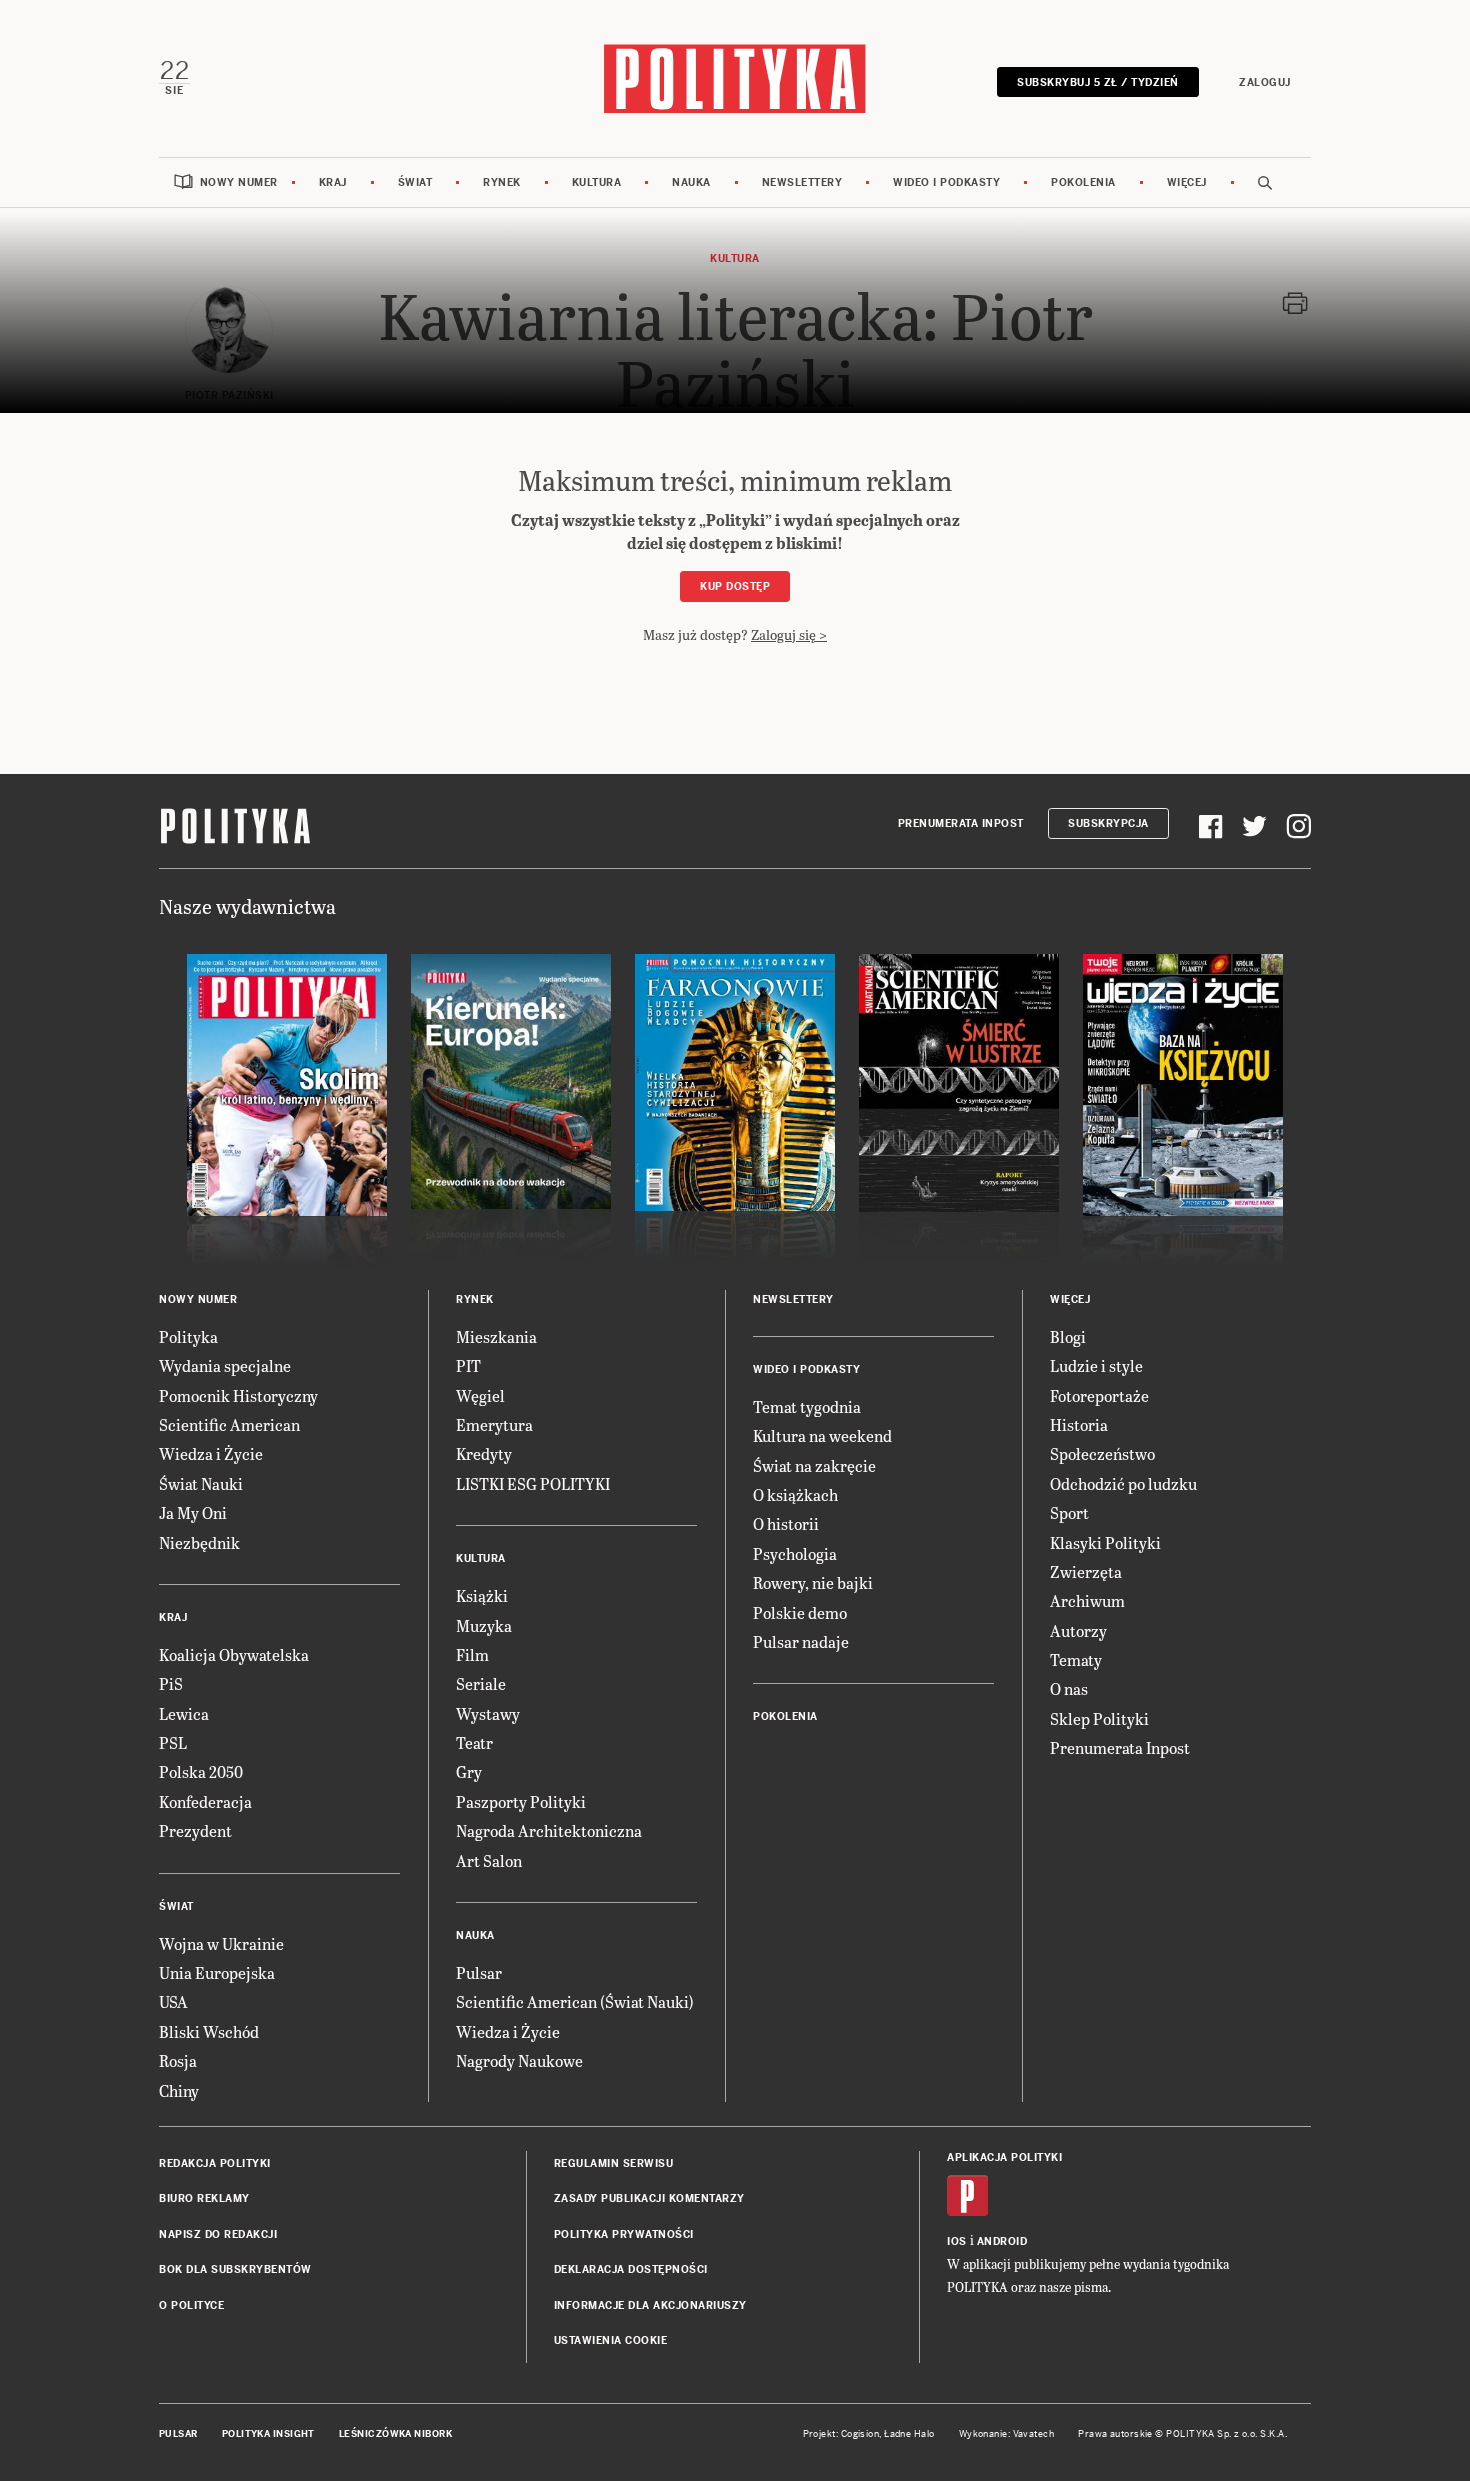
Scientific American (229, 1424)
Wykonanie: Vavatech (1007, 2434)
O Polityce (191, 2305)
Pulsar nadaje (801, 1641)
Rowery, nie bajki (813, 1582)
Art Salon (489, 1860)
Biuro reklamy (204, 2198)
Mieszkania (496, 1336)
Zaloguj (1265, 82)
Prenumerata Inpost (961, 823)
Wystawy (488, 1713)
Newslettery (802, 182)
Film (472, 1654)
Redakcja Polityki (215, 2163)
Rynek (502, 182)
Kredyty (484, 1453)
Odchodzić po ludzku (1123, 1483)
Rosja (178, 2060)
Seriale (481, 1683)
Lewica (184, 1713)
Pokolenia (1083, 182)
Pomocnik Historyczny (238, 1395)
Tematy (1076, 1659)
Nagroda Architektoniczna (549, 1830)
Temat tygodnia (807, 1406)
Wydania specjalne (225, 1365)
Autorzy (1078, 1630)
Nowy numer (239, 182)
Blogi (1068, 1336)
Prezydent (195, 1830)
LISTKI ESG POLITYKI (533, 1483)
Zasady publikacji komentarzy (649, 2198)
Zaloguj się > (789, 634)
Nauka (691, 182)
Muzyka (484, 1625)
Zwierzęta (1086, 1571)
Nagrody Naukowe (519, 2060)
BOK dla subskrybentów (235, 2269)
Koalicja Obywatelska (234, 1654)
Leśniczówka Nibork (395, 2434)
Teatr (474, 1742)
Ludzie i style (1096, 1365)
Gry (469, 1771)
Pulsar (479, 1972)
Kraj (333, 182)
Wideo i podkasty (946, 182)
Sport (1069, 1512)
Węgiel (480, 1395)
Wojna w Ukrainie (221, 1943)
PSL (173, 1742)
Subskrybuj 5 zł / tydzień (1098, 82)
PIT (468, 1365)
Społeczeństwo (1102, 1453)
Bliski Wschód (209, 2031)
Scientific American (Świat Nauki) (575, 2001)
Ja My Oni (193, 1512)
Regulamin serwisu (614, 2163)
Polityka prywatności (624, 2234)
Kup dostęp (735, 586)
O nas (1069, 1688)
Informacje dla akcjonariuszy (650, 2305)
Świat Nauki (201, 1483)
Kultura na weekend (822, 1435)
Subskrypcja (1108, 823)
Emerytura (494, 1424)
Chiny (179, 2090)
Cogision (860, 2434)
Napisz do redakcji (218, 2234)
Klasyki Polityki (1105, 1542)
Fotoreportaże (1099, 1395)
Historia (1079, 1424)
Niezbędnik (199, 1542)
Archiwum (1087, 1600)
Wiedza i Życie (211, 1453)
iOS (957, 2241)
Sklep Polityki (1099, 1718)
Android (1002, 2241)
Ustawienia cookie (611, 2340)
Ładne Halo (909, 2434)
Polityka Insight (268, 2434)
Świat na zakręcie (814, 1465)
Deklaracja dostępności (631, 2269)
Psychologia (795, 1553)
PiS (171, 1683)
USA (173, 2001)
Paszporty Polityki (521, 1801)
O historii (786, 1523)
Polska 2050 (201, 1771)
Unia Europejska (217, 1972)
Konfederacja (205, 1801)
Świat (415, 182)
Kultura (597, 182)
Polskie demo (800, 1612)
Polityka (188, 1336)
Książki (482, 1595)
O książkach (795, 1494)
